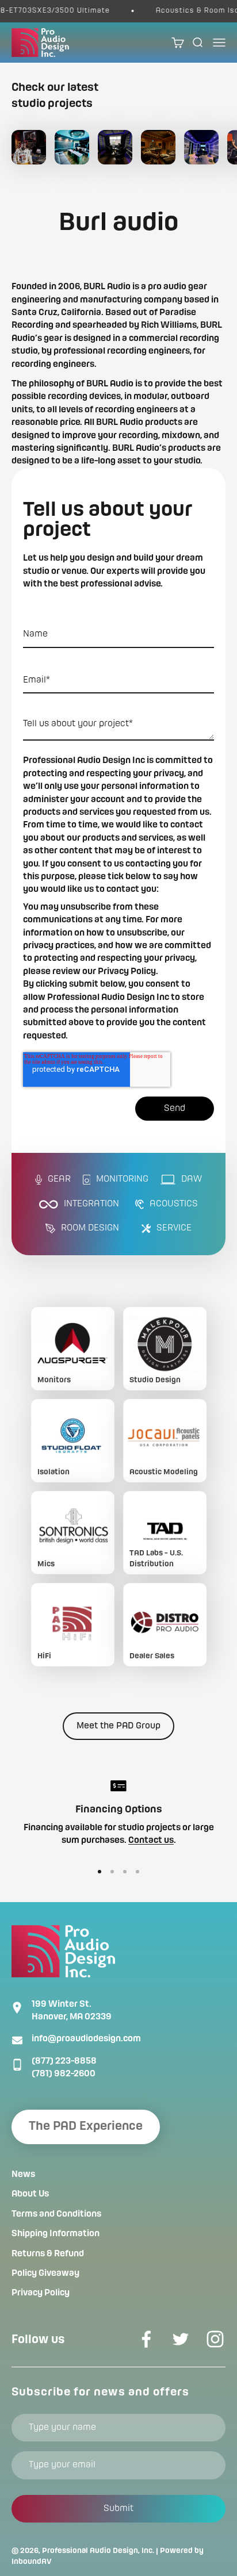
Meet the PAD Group (118, 1726)
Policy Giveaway (45, 2274)
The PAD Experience (86, 2127)
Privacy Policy (41, 2293)
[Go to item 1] (100, 1872)
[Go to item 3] (125, 1872)
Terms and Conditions (56, 2214)
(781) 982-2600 (64, 2074)
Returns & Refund (48, 2254)
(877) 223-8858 (64, 2061)
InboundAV (32, 2562)
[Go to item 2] (112, 1872)
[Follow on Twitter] (181, 2339)
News (23, 2175)
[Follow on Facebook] (146, 2339)
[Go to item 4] (137, 1872)
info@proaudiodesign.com (86, 2039)
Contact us (151, 1841)
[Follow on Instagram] (215, 2339)
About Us (30, 2194)
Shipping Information (56, 2234)
